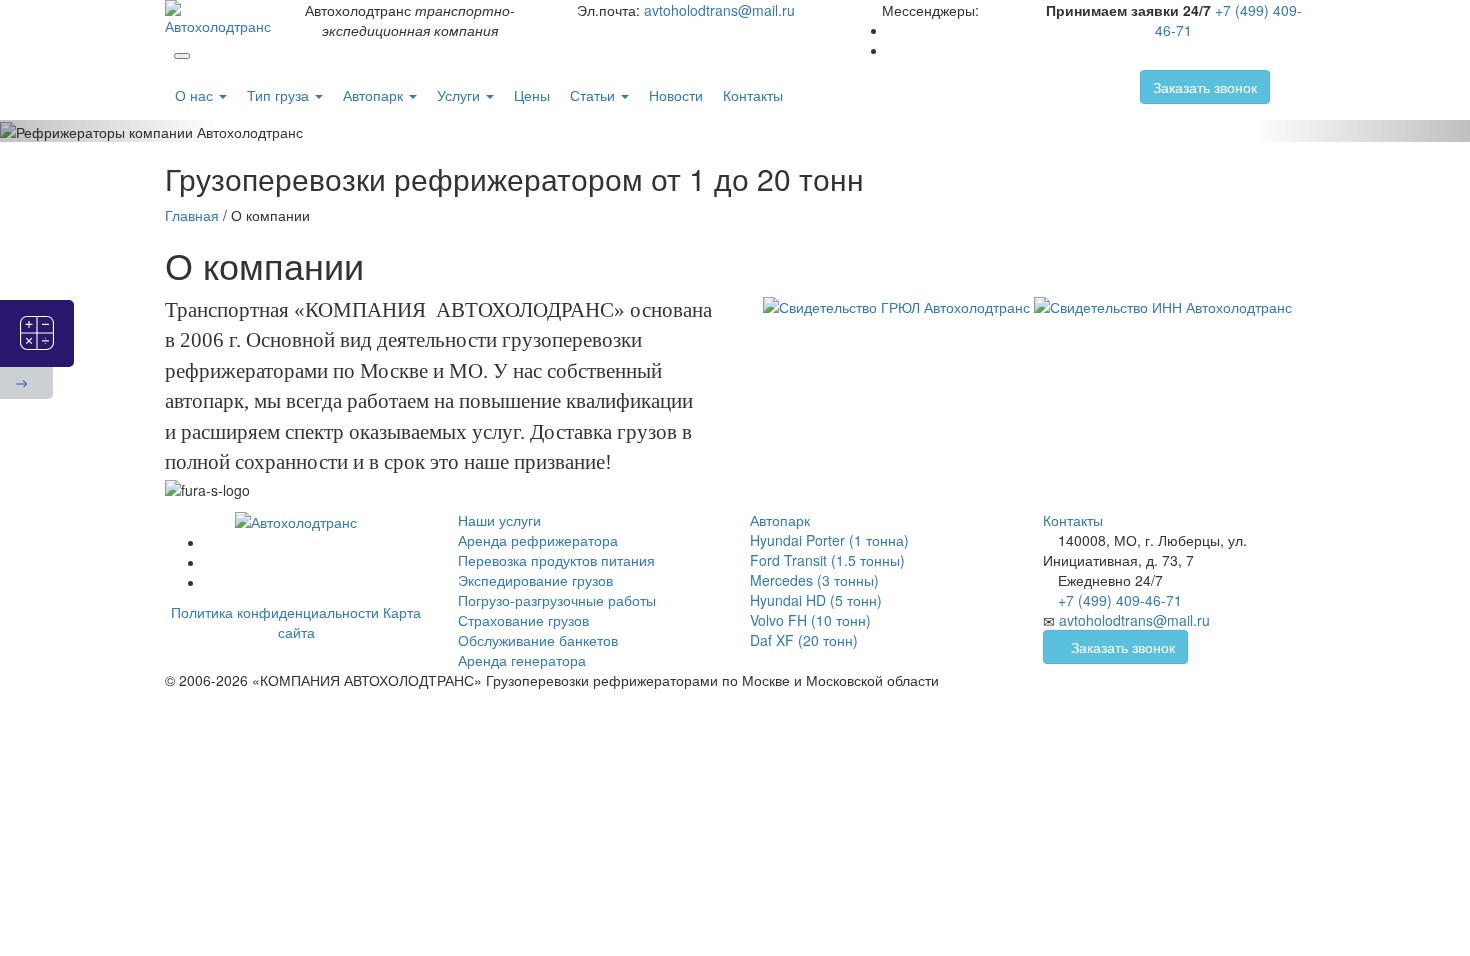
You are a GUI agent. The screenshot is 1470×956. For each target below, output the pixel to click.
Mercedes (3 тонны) (814, 580)
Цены (532, 95)
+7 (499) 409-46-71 (1120, 600)
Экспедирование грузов (535, 580)
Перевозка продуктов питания (556, 560)
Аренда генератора (522, 660)
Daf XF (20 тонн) (804, 640)
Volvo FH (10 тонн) (810, 620)
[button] (110, 131)
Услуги (460, 95)
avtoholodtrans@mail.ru (719, 10)
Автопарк (375, 95)
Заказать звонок (1205, 87)
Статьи (594, 95)
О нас (196, 95)
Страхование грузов (523, 620)
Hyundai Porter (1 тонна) (829, 540)
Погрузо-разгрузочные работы (557, 600)
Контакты (753, 95)
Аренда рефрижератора (538, 540)
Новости (676, 95)
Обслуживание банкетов (538, 640)
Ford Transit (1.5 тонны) (827, 560)
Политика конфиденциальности (275, 612)
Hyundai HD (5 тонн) (816, 600)
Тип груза (280, 95)
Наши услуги (499, 520)
